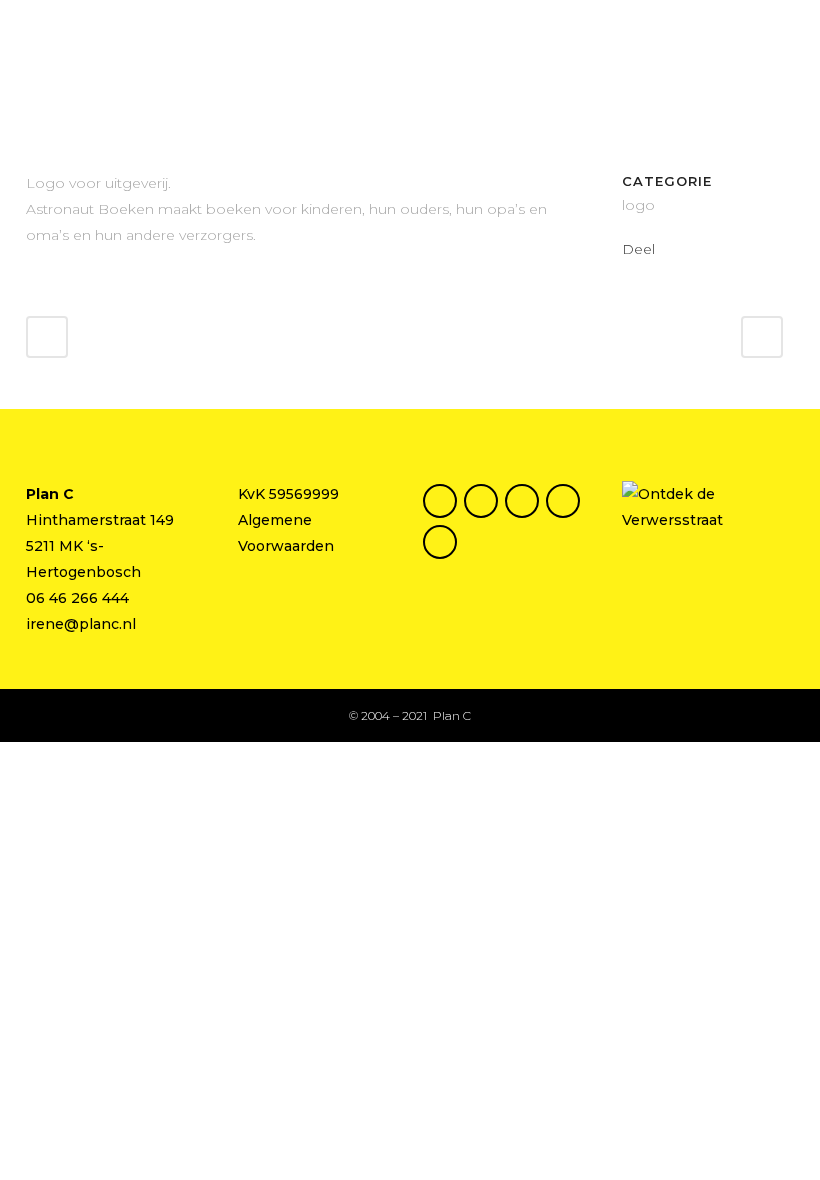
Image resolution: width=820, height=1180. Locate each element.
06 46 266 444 (77, 598)
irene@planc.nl (81, 624)
